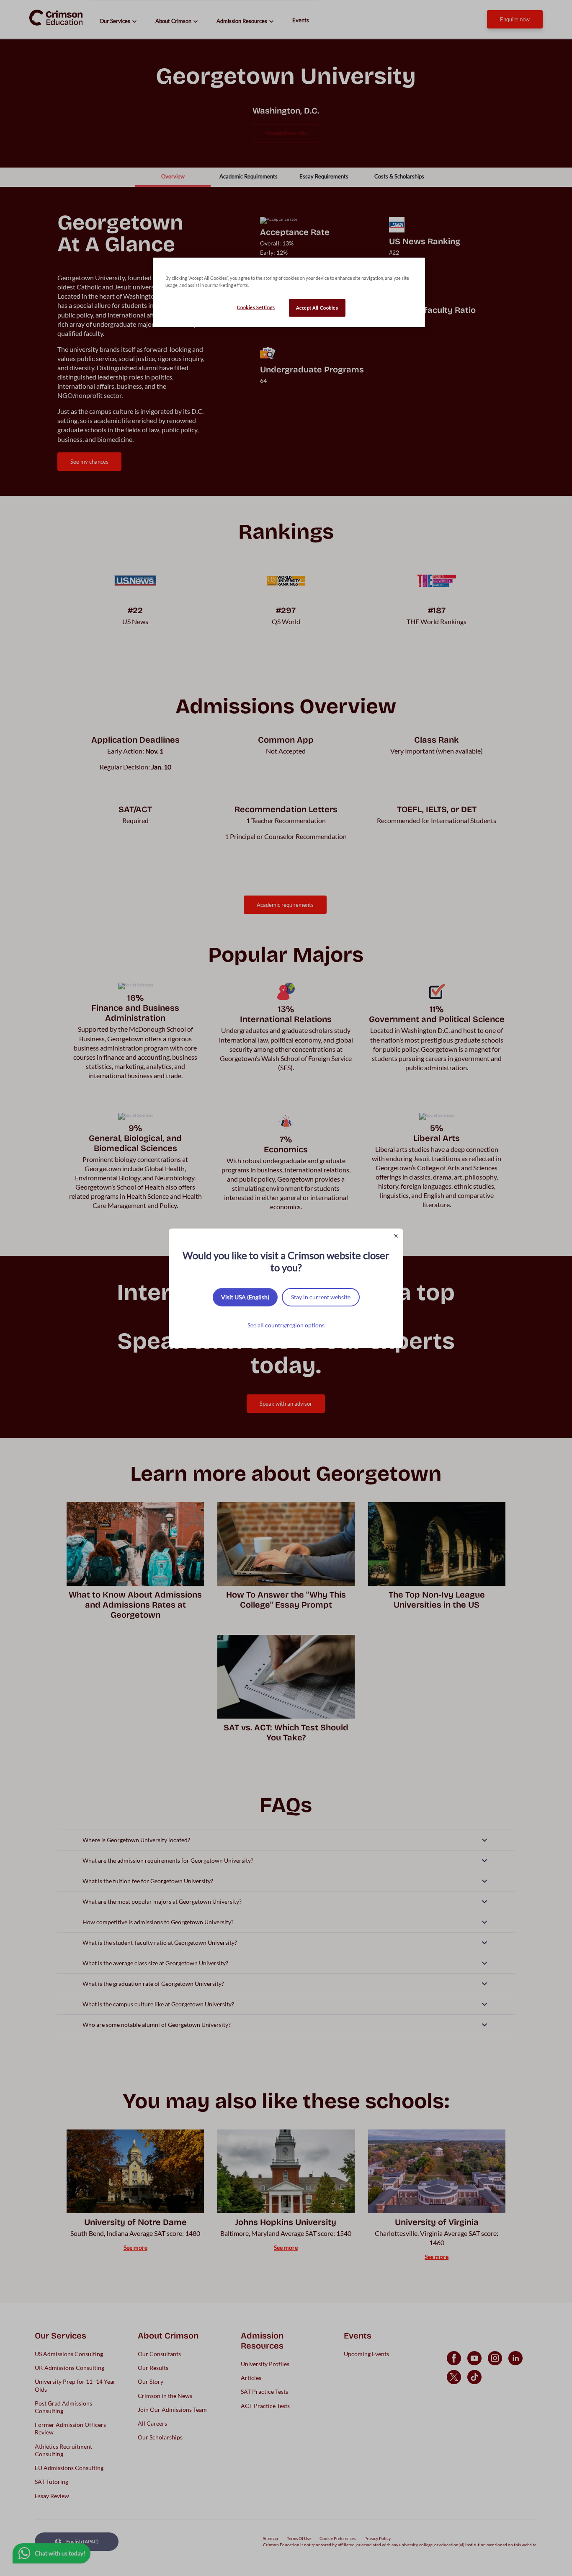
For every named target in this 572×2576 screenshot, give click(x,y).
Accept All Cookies (317, 308)
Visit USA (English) (245, 1297)
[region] (289, 292)
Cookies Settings (256, 307)
